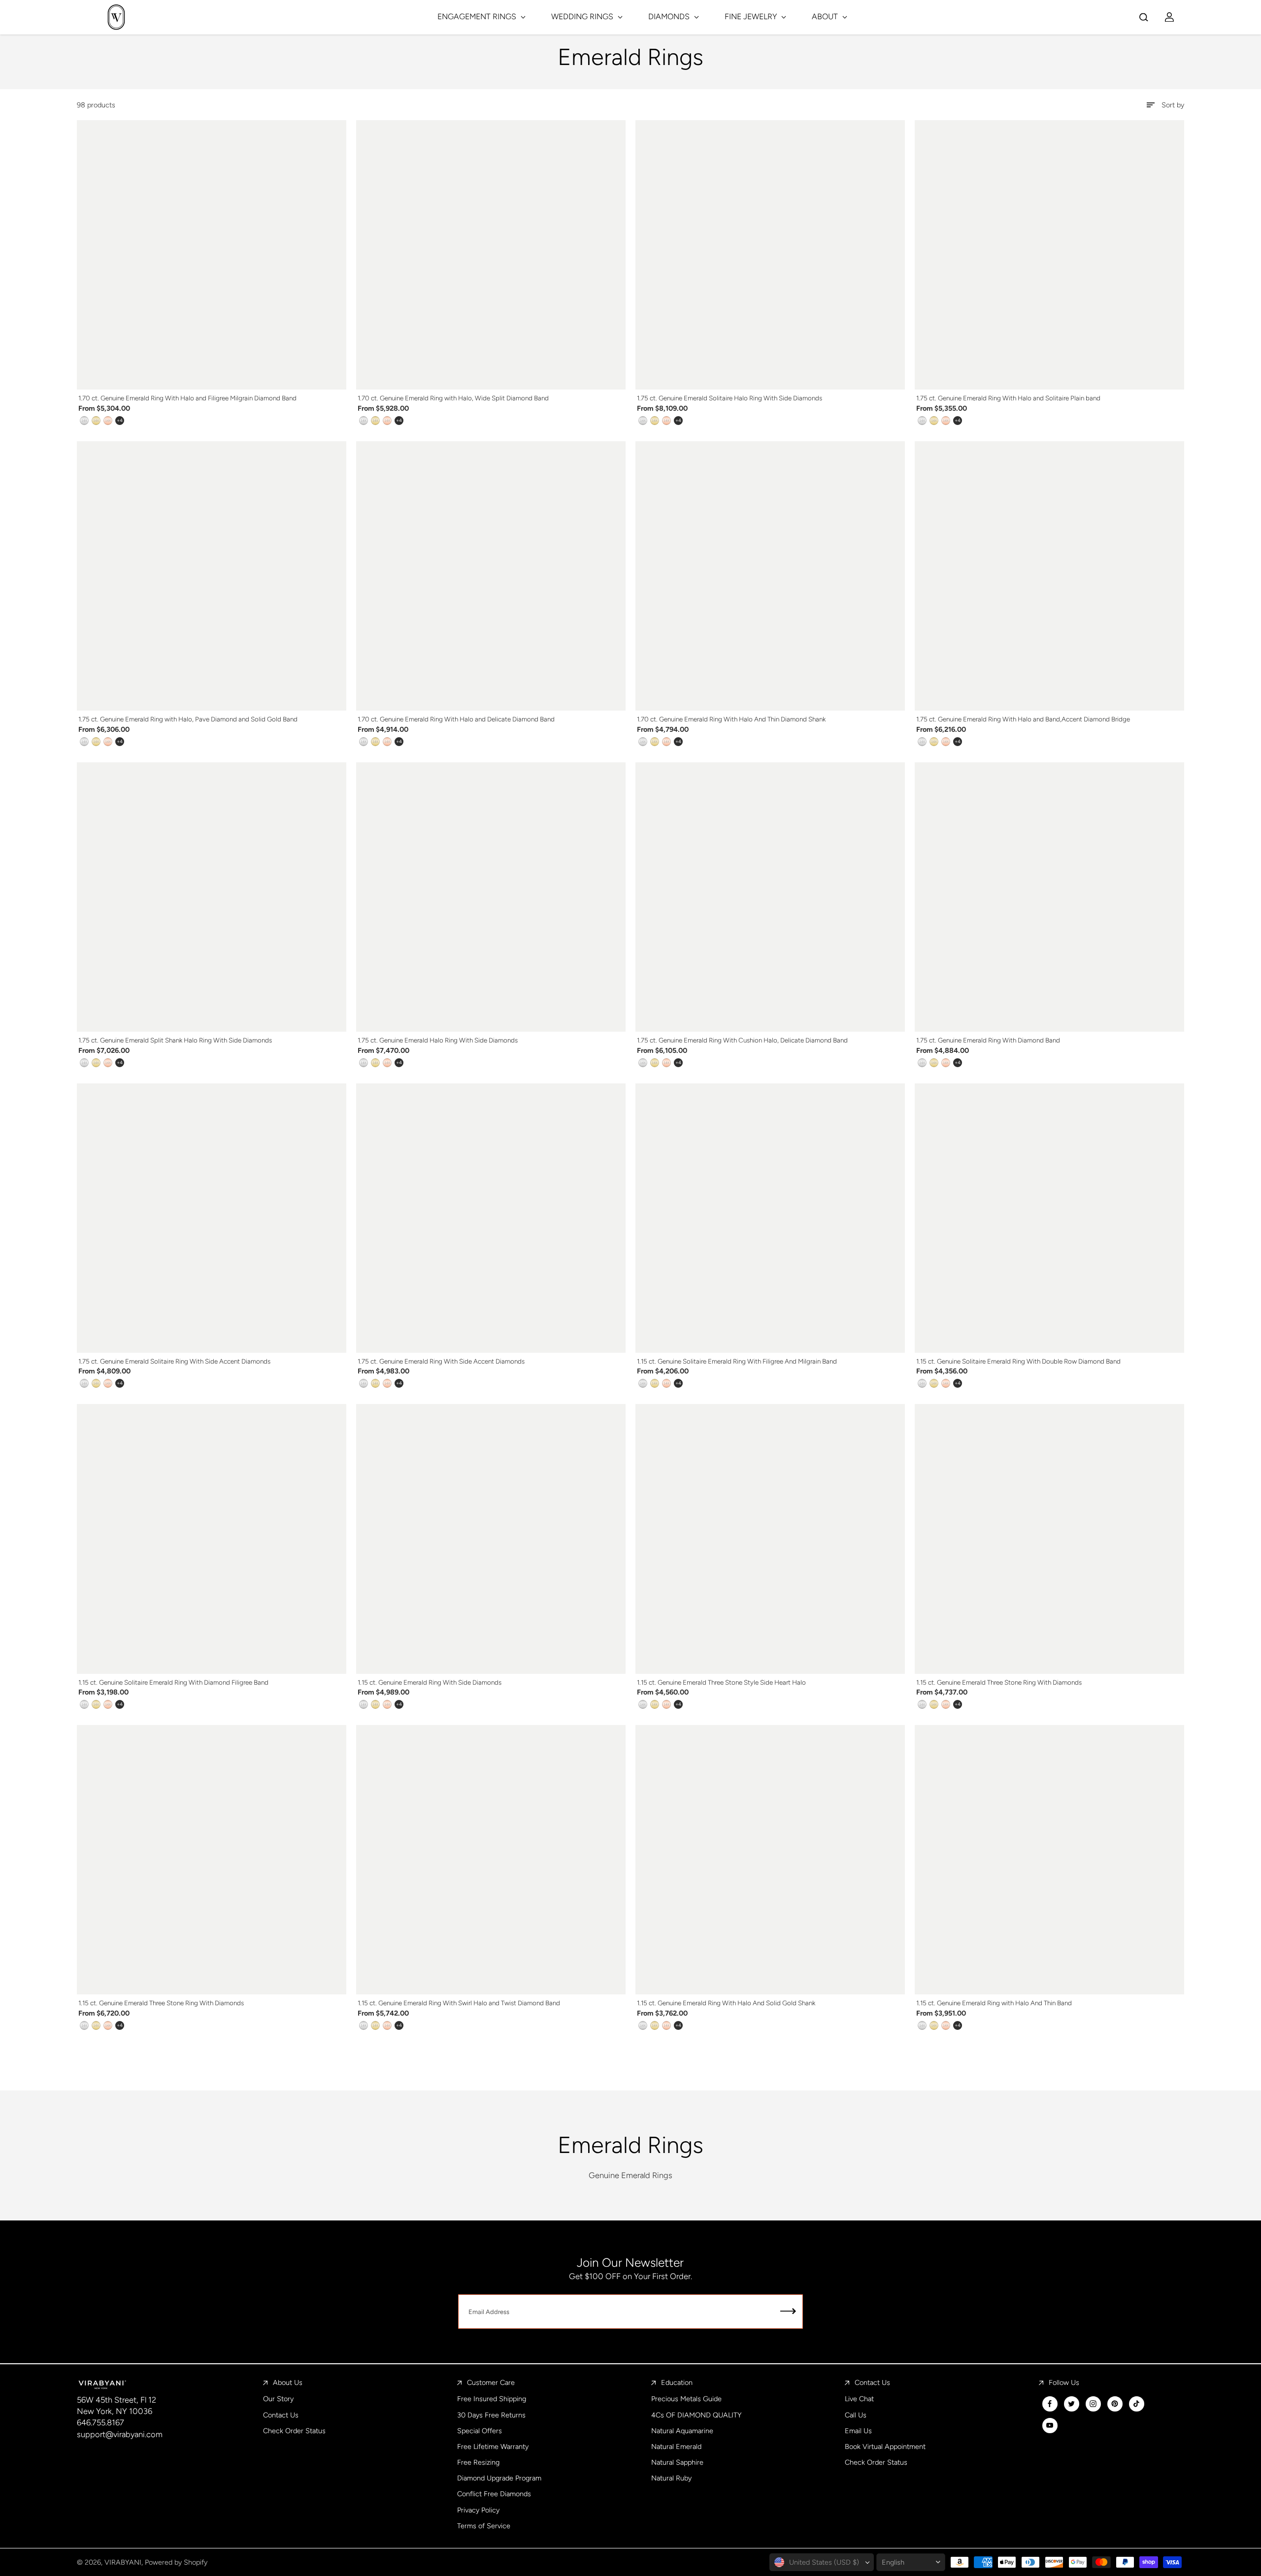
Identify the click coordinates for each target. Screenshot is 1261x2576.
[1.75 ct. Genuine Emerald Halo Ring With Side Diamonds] (491, 897)
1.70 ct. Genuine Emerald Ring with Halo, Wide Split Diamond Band (453, 398)
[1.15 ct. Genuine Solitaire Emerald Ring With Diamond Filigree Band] (212, 1539)
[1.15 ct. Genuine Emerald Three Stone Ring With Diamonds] (1049, 1539)
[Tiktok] (1136, 2404)
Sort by (1173, 105)
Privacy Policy (478, 2510)
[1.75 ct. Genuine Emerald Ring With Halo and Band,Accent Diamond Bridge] (1049, 576)
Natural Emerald (676, 2446)
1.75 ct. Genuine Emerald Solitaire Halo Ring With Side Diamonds (730, 398)
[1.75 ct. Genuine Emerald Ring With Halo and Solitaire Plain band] (1049, 255)
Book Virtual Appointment (885, 2446)
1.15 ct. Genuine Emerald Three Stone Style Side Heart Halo (721, 1682)
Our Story (278, 2399)
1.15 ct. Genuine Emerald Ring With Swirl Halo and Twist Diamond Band (459, 2003)
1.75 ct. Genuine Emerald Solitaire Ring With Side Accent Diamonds (174, 1361)
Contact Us (281, 2415)
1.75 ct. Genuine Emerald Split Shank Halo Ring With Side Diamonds (175, 1040)
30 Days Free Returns (491, 2415)
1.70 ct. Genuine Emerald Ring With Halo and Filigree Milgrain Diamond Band (187, 398)
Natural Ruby (671, 2478)
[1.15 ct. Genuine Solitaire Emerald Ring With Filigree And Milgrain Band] (770, 1218)
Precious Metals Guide (686, 2399)
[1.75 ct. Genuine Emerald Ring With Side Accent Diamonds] (491, 1218)
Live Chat (859, 2399)
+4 (120, 420)
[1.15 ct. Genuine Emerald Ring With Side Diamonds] (491, 1539)
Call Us (856, 2415)
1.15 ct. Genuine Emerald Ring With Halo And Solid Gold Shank (726, 2003)
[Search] (1144, 17)
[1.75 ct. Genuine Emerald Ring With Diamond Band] (1049, 897)
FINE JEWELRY (752, 16)
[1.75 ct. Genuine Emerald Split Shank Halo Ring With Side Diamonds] (212, 897)
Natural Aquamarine (682, 2431)
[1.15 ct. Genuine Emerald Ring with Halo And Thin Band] (1049, 1860)
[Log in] (1169, 17)
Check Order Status (294, 2431)
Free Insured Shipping (492, 2399)
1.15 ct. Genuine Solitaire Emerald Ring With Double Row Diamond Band (1018, 1361)
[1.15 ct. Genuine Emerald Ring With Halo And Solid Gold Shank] (770, 1860)
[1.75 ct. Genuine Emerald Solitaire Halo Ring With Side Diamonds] (770, 255)
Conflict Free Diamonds (494, 2494)
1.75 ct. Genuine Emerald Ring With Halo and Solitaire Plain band (1008, 398)
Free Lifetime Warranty (493, 2446)
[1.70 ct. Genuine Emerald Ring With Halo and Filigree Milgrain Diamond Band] (212, 255)
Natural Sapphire (677, 2462)
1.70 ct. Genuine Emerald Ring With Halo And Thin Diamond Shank (731, 719)
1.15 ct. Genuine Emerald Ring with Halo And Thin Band (994, 2003)
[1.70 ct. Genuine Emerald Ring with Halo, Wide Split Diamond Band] (491, 255)
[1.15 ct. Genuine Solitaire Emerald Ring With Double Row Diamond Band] (1049, 1218)
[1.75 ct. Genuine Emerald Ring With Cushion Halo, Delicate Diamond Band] (770, 897)
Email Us (858, 2431)
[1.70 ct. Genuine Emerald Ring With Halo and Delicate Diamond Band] (491, 576)
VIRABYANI (123, 2562)
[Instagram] (1093, 2404)
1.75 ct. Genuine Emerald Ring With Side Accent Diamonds (441, 1361)
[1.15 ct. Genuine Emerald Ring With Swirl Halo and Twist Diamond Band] (491, 1860)
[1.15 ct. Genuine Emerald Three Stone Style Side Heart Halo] (770, 1539)
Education (677, 2382)
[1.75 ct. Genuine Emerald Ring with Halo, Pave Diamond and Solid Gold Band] (212, 576)
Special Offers (480, 2431)
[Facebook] (1050, 2404)
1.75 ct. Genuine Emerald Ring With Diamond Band (988, 1040)
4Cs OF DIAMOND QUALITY (696, 2415)
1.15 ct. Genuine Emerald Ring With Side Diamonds (430, 1682)
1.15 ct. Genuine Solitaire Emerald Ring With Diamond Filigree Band (173, 1682)
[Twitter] (1071, 2404)
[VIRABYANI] (116, 17)
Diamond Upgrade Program (499, 2478)
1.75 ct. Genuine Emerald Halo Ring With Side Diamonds (438, 1040)
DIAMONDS (670, 16)
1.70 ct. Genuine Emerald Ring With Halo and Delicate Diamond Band (456, 719)
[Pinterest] (1115, 2404)
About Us (288, 2382)
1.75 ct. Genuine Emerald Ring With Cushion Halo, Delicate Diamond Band (742, 1040)
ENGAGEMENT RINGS (478, 16)
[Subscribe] (788, 2312)
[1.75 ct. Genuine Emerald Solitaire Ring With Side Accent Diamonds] (212, 1218)
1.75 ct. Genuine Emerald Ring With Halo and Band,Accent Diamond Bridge (1023, 719)
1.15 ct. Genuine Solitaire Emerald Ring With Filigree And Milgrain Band (737, 1361)
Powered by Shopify (176, 2562)
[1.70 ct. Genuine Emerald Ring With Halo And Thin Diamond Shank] (770, 576)
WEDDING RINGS (583, 16)
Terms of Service (484, 2526)
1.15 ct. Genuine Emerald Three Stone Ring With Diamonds (999, 1682)
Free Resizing (478, 2462)
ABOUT (826, 16)
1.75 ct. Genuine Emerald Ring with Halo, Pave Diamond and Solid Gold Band (188, 719)
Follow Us (1064, 2382)
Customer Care (491, 2382)
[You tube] (1050, 2425)
